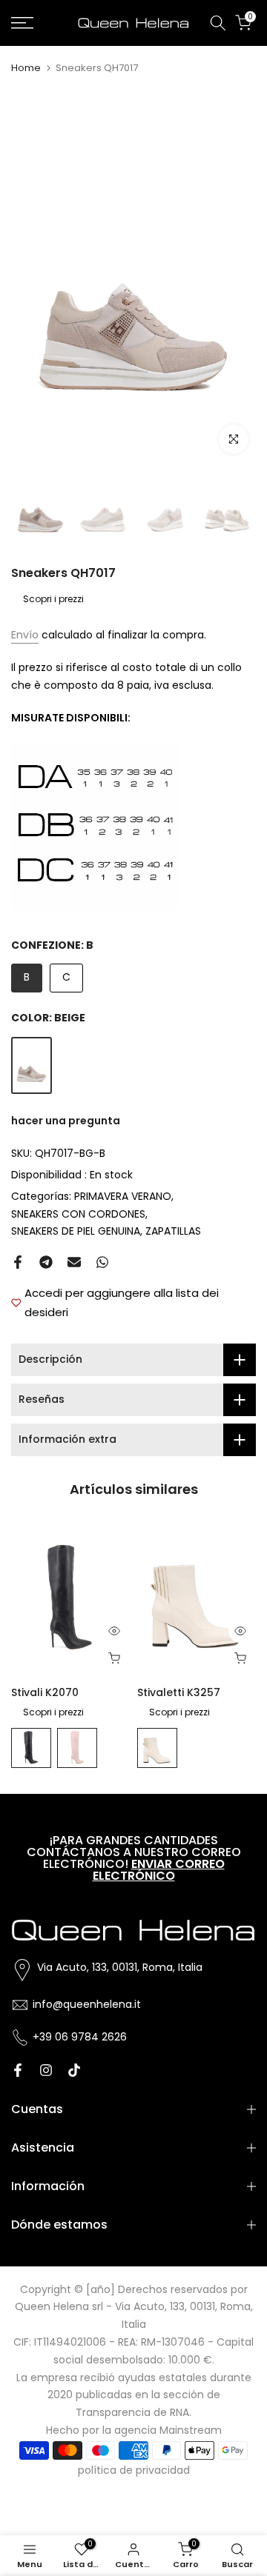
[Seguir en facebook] (18, 2070)
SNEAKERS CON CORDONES (78, 1214)
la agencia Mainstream (162, 2430)
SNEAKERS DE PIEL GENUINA (76, 1231)
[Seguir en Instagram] (46, 2070)
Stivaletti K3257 (179, 1693)
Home (26, 68)
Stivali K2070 (45, 1693)
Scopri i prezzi (53, 599)
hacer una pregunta (66, 1121)
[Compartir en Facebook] (18, 1262)
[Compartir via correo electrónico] (74, 1262)
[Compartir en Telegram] (46, 1262)
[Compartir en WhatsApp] (102, 1262)
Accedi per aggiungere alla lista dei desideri (122, 1302)
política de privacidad (134, 2470)
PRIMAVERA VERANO (123, 1196)
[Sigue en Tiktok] (74, 2070)
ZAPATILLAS (173, 1231)
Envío (25, 635)
